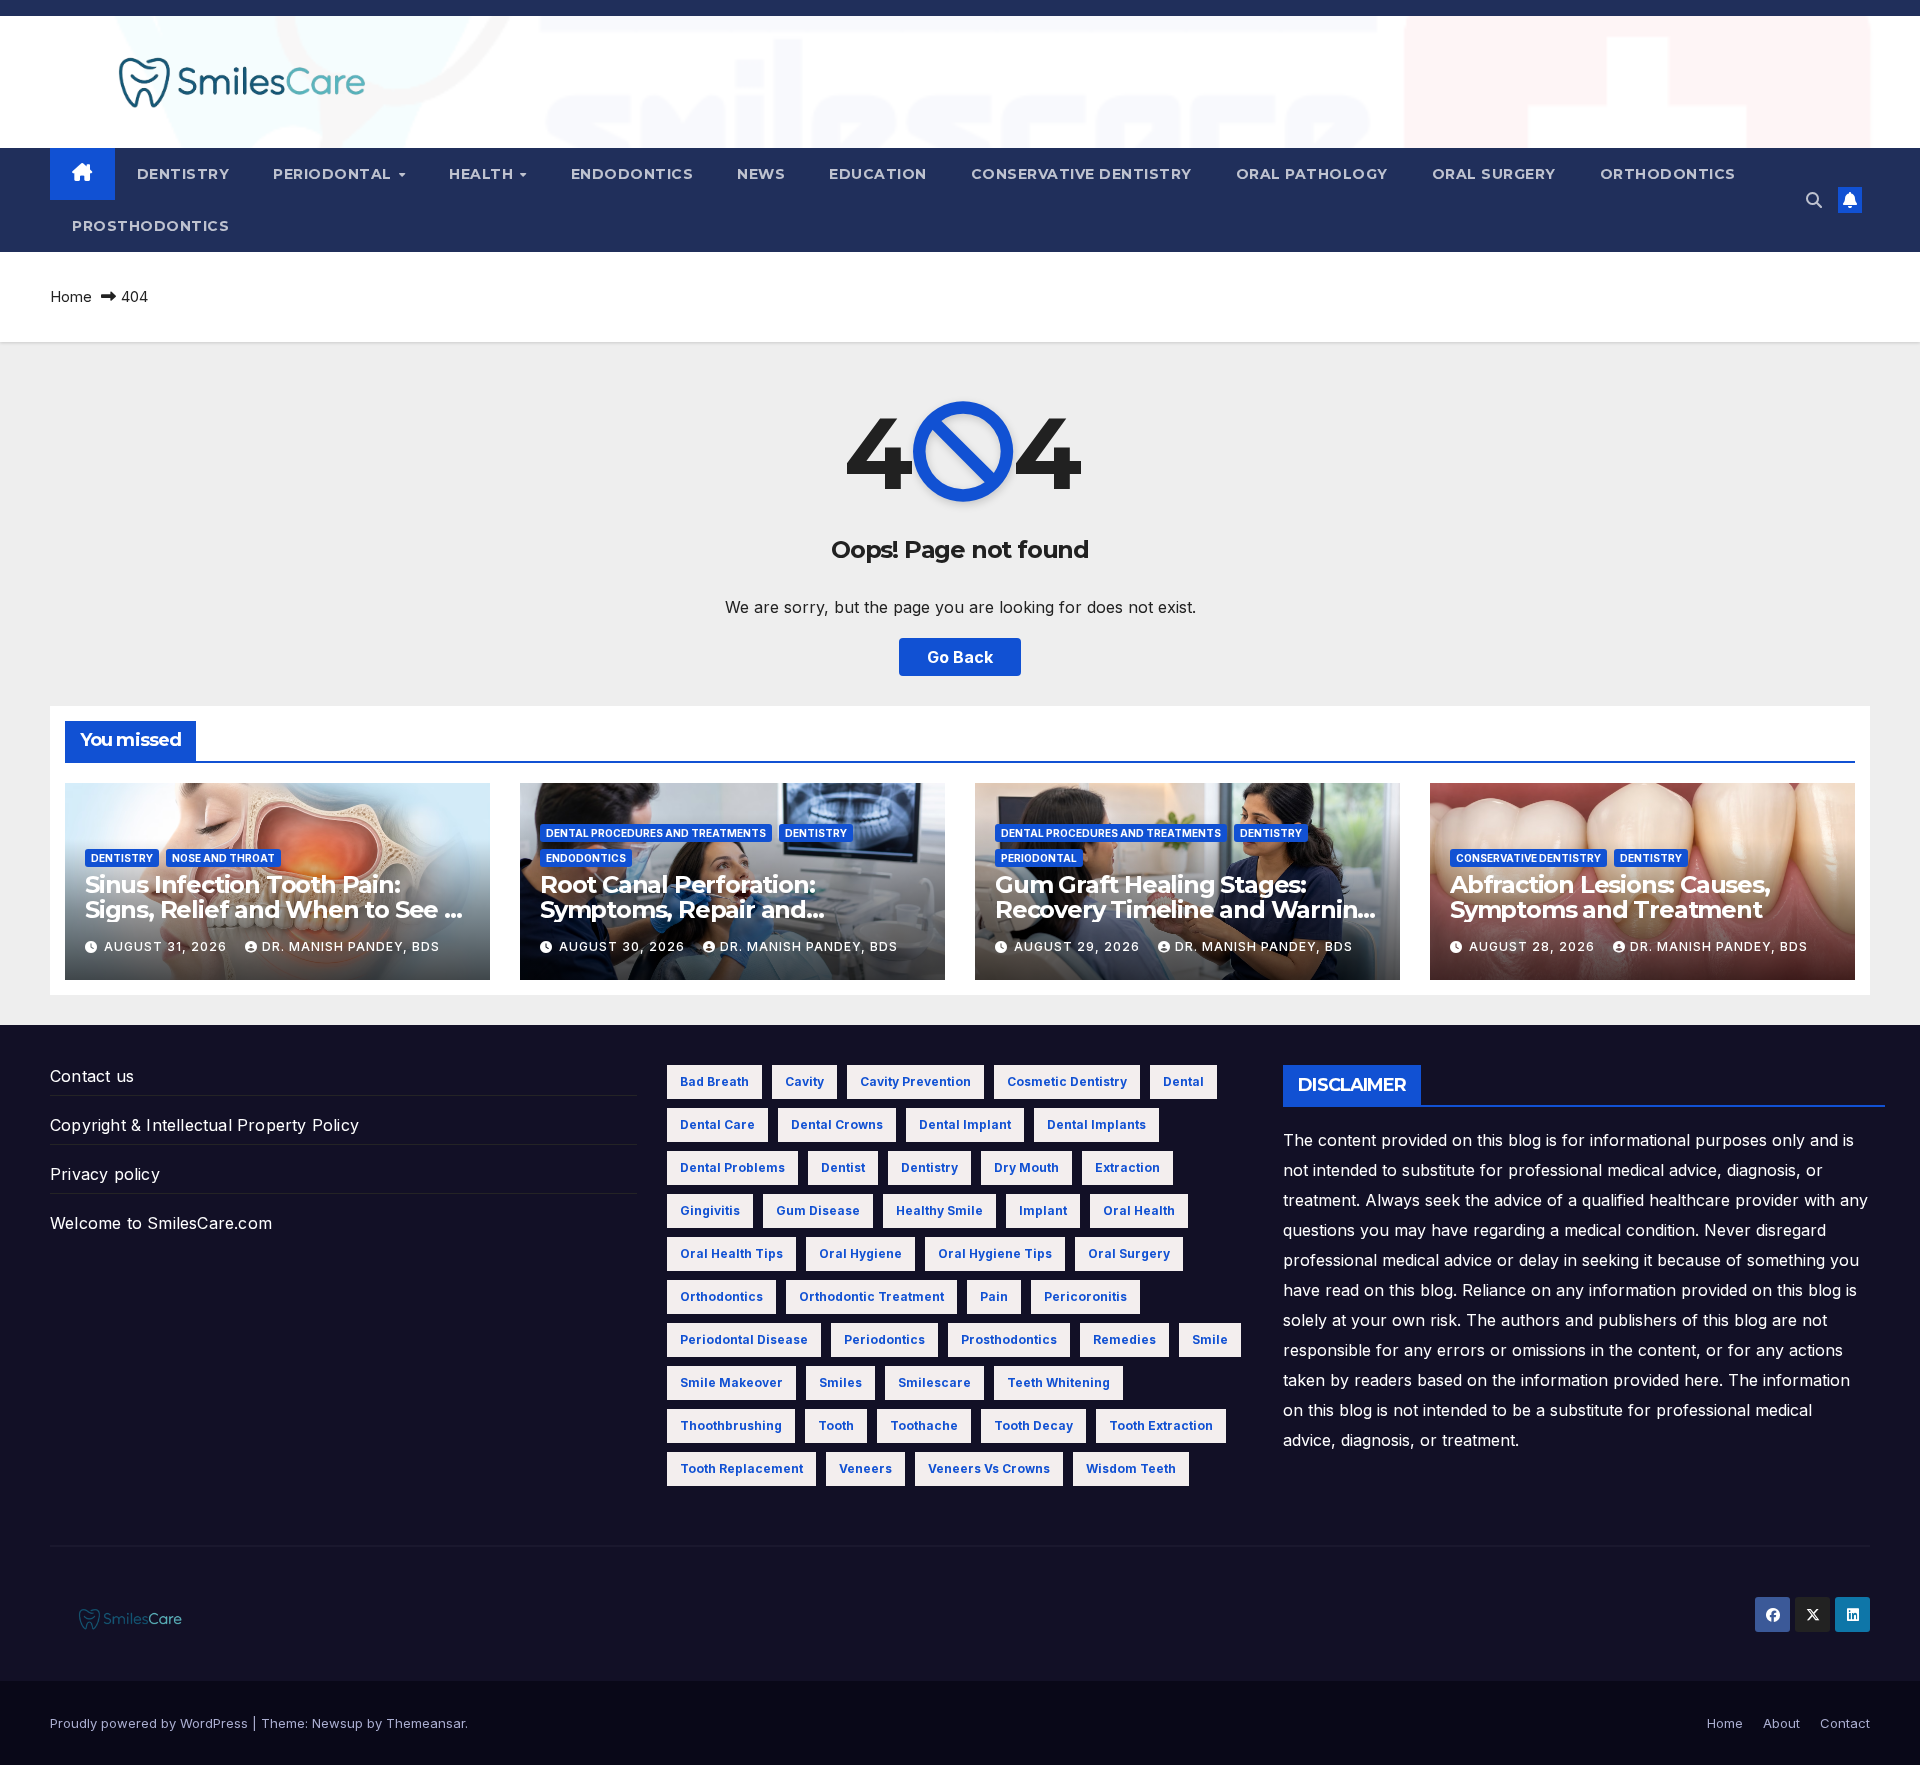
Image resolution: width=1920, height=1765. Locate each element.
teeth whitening (1058, 1382)
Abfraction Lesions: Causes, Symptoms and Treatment (1610, 897)
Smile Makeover (731, 1382)
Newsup (337, 1723)
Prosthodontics (150, 226)
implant (1043, 1210)
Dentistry (183, 174)
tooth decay (1033, 1425)
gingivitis (710, 1210)
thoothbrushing (731, 1425)
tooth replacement (741, 1468)
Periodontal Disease (744, 1339)
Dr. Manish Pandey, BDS (351, 946)
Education (878, 174)
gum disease (818, 1210)
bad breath (714, 1081)
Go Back (960, 657)
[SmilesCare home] (82, 174)
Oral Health (1139, 1210)
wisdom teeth (1131, 1468)
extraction (1127, 1167)
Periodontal (334, 174)
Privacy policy (105, 1174)
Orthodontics (1668, 174)
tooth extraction (1161, 1425)
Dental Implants (1096, 1124)
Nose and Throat (223, 858)
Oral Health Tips (731, 1253)
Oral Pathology (1312, 174)
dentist (843, 1167)
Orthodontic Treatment (871, 1296)
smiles (840, 1382)
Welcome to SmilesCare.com (161, 1223)
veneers (865, 1468)
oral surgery (1129, 1253)
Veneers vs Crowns (989, 1468)
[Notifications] (1850, 200)
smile (1210, 1339)
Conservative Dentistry (1081, 174)
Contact (1845, 1723)
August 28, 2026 (1534, 946)
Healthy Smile (939, 1210)
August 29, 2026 (1079, 946)
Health (483, 174)
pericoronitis (1085, 1296)
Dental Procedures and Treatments (656, 833)
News (761, 174)
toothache (924, 1425)
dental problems (732, 1167)
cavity (804, 1081)
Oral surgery (1494, 174)
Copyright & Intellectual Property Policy (204, 1125)
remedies (1124, 1339)
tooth (836, 1425)
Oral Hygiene (860, 1253)
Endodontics (632, 174)
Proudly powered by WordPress (151, 1723)
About (1781, 1723)
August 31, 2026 (167, 946)
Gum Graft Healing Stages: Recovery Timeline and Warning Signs (1184, 909)
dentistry (929, 1167)
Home (71, 296)
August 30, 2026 (624, 946)
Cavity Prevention (915, 1081)
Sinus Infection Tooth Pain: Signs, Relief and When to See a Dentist (271, 909)
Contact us (92, 1076)
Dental (1183, 1081)
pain (994, 1296)
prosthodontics (1009, 1339)
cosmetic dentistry (1067, 1081)
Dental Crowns (837, 1124)
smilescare (934, 1382)
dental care (717, 1124)
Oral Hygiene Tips (995, 1253)
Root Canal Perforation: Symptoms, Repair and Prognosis (677, 909)
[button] (1814, 200)
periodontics (884, 1339)
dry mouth (1026, 1167)
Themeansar (425, 1723)
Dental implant (965, 1124)
